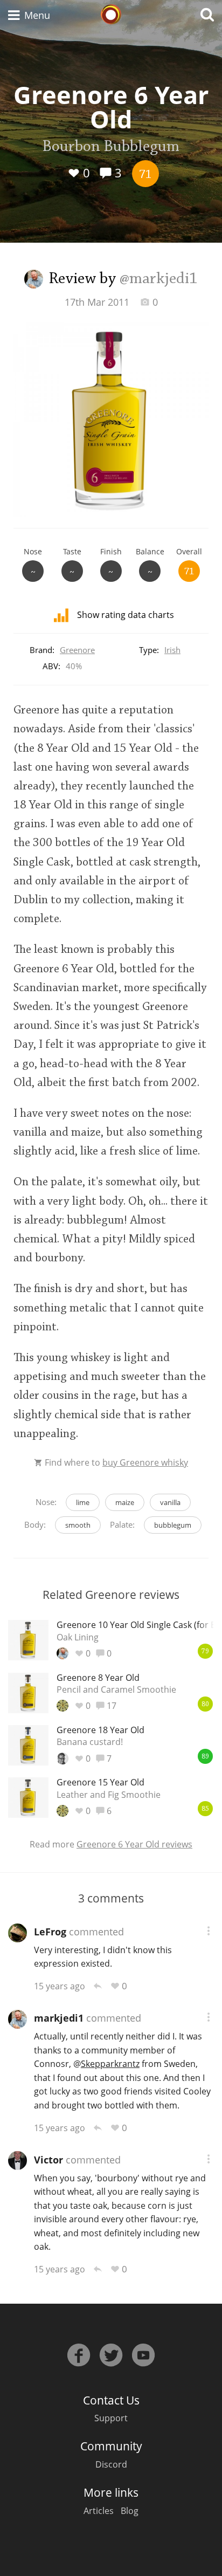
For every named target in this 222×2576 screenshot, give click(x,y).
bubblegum (173, 1525)
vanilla (170, 1502)
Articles (99, 2511)
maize (125, 1502)
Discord (111, 2464)
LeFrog (50, 1932)
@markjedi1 (159, 279)
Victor (48, 2160)
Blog (130, 2511)
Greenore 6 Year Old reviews (134, 1844)
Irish (172, 650)
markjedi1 (59, 2018)
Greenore (77, 650)
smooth (78, 1525)
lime (83, 1502)
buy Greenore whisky (145, 1462)
